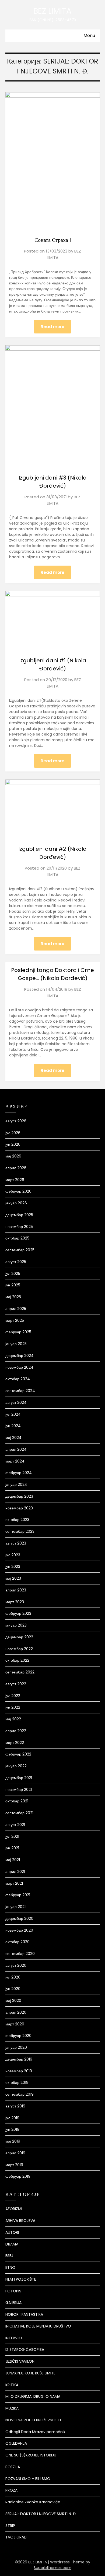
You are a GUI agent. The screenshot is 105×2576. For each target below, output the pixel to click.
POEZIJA (13, 2467)
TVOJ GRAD (16, 2537)
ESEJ (9, 2256)
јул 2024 (13, 1414)
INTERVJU (14, 2338)
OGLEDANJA (16, 2443)
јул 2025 (13, 1274)
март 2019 (14, 2165)
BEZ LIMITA (52, 11)
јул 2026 (13, 1133)
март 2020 (15, 2024)
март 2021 (14, 1883)
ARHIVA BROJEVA (20, 2221)
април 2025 (16, 1309)
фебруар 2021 (18, 1895)
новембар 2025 (19, 1227)
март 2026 (15, 1180)
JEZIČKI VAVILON (20, 2361)
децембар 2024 (20, 1356)
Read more (52, 327)
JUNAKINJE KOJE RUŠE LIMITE (30, 2373)
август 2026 (16, 1121)
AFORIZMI (14, 2209)
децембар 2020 (19, 1918)
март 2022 (15, 1743)
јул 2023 (13, 1555)
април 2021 (15, 1872)
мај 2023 (13, 1578)
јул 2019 (12, 2118)
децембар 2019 (19, 2059)
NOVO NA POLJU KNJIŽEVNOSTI (33, 2420)
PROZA (11, 2490)
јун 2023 (13, 1567)
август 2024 (16, 1402)
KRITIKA (12, 2385)
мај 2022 (13, 1719)
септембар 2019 (20, 2094)
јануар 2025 (16, 1344)
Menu (89, 36)
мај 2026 (13, 1156)
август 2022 (16, 1684)
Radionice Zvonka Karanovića (33, 2502)
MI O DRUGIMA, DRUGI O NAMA (33, 2396)
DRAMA (12, 2244)
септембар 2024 (20, 1391)
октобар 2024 (18, 1379)
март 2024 (15, 1461)
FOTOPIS (13, 2291)
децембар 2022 (19, 1637)
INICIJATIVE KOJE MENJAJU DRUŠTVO (38, 2326)
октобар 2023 (17, 1520)
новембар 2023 (19, 1508)
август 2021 (15, 1825)
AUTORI (12, 2232)
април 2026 (16, 1168)
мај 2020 (13, 2000)
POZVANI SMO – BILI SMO (28, 2479)
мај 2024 (13, 1438)
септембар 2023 (20, 1531)
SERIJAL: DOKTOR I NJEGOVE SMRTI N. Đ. (41, 2514)
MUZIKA (12, 2408)
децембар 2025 (19, 1215)
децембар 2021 (19, 1778)
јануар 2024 (16, 1484)
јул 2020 (13, 1977)
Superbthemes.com (52, 2568)
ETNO (10, 2267)
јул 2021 (12, 1836)
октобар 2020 (17, 1942)
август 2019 (15, 2106)
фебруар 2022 (18, 1754)
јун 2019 (12, 2129)
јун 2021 (12, 1848)
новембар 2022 (19, 1649)
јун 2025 (13, 1285)
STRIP (10, 2526)
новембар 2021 (19, 1790)
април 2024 (16, 1449)
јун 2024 (13, 1426)
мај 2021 (13, 1860)
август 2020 (16, 1965)
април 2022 (16, 1731)
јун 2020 (13, 1989)
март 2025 (15, 1320)
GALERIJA (13, 2303)
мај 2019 (13, 2141)
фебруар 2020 (18, 2036)
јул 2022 (13, 1696)
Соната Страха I (53, 240)
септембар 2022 (20, 1672)
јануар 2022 (16, 1766)
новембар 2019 (19, 2071)
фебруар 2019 (18, 2176)
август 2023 (16, 1543)
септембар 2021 (19, 1813)
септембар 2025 (20, 1250)
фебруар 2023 (18, 1613)
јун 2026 (13, 1144)
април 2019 (15, 2153)
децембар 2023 (19, 1496)
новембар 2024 (19, 1367)
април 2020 (16, 2012)
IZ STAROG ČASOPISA (25, 2349)
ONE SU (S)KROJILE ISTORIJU (31, 2455)
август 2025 (16, 1262)
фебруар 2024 (19, 1473)
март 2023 (15, 1602)
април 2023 (16, 1590)
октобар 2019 (17, 2083)
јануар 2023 (16, 1625)
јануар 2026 (16, 1203)
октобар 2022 (17, 1660)
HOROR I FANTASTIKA (24, 2314)
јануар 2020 (16, 2047)
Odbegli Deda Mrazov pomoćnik (35, 2432)
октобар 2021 (17, 1801)
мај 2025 (13, 1297)
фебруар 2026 (18, 1191)
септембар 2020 (20, 1954)
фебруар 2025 (18, 1332)
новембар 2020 (19, 1930)
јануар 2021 (15, 1907)
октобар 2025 (17, 1238)
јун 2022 (13, 1707)
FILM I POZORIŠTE (21, 2279)
